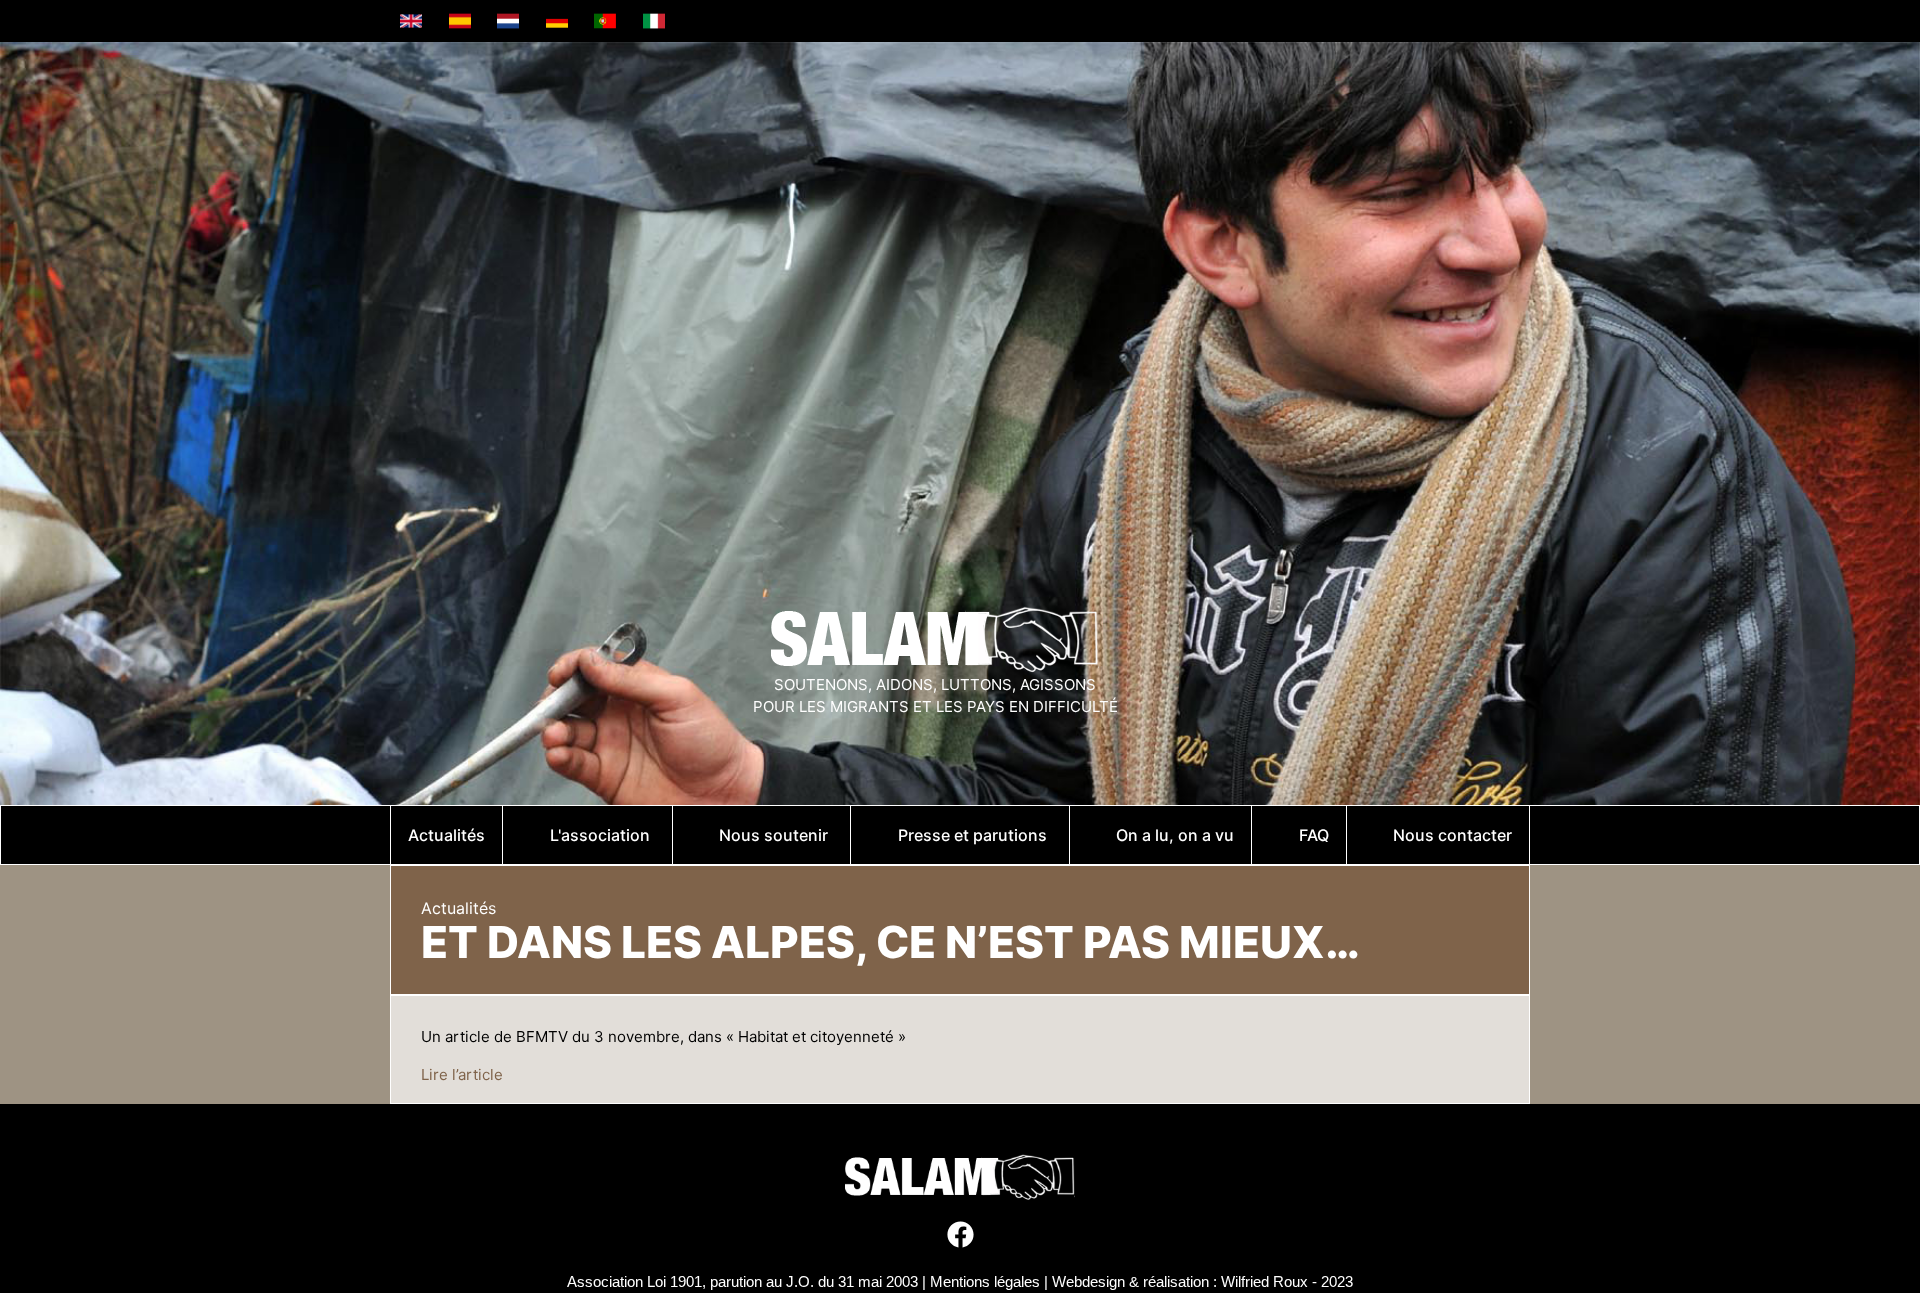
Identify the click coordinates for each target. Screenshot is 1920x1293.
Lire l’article (462, 1074)
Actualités (458, 908)
